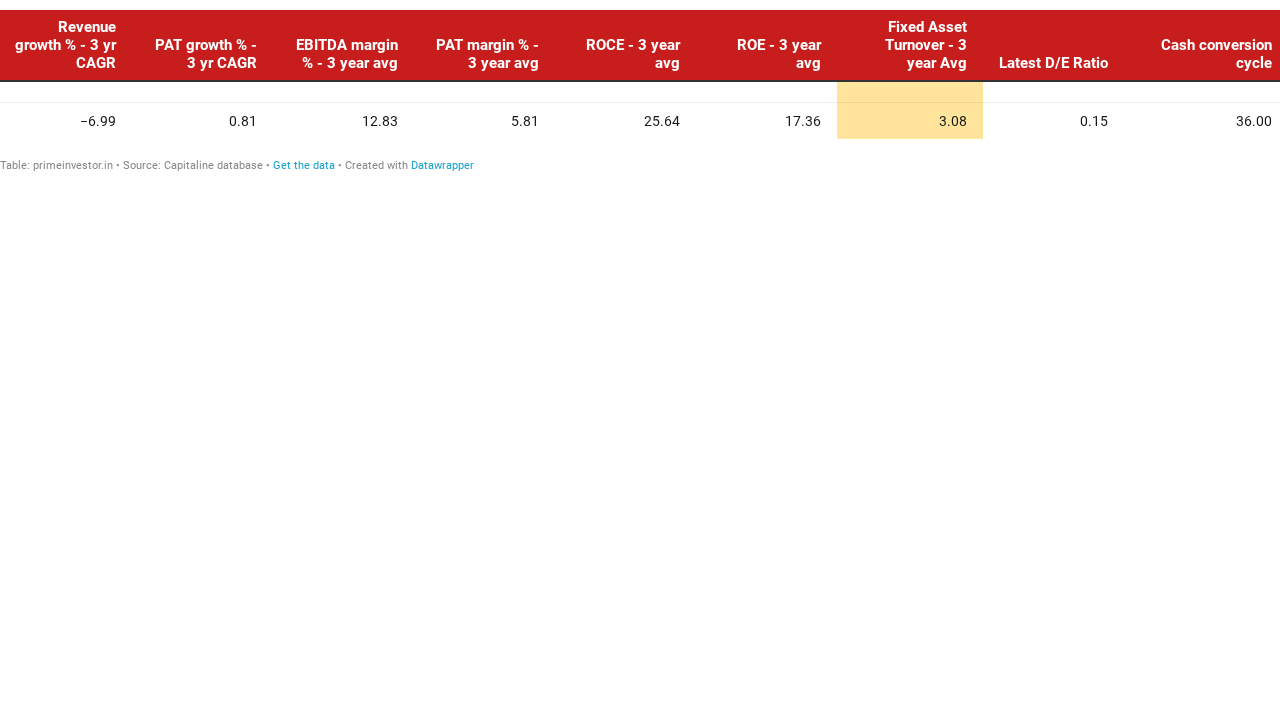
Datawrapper (442, 165)
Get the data (304, 165)
